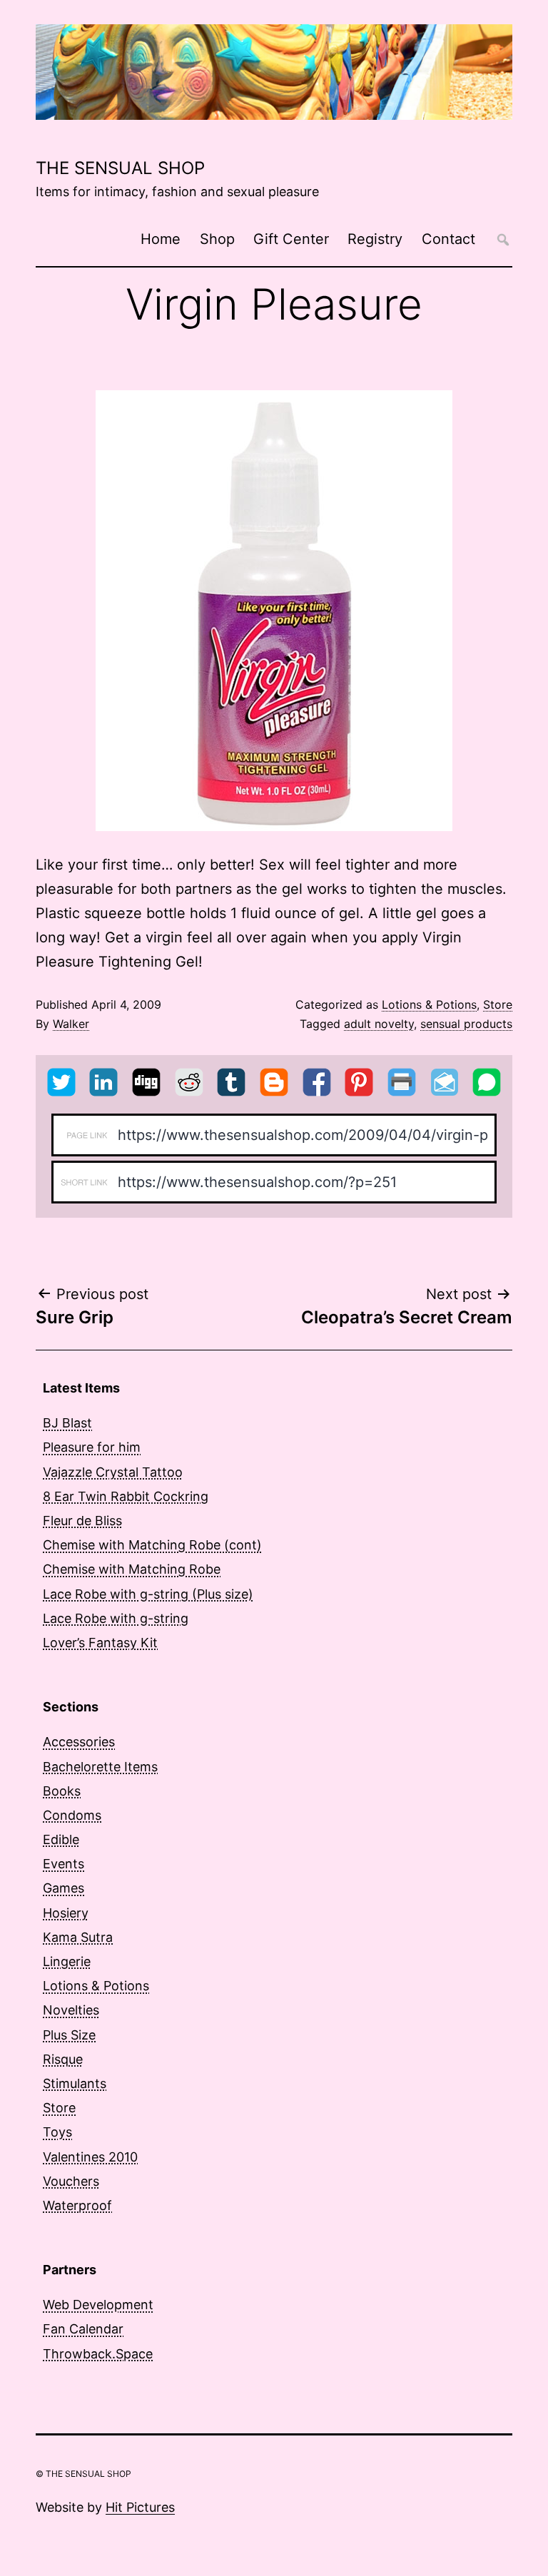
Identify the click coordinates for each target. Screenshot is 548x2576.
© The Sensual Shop (83, 2474)
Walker (71, 1024)
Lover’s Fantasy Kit (100, 1643)
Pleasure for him (92, 1447)
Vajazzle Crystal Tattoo (113, 1472)
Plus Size (69, 2035)
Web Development (98, 2305)
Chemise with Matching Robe (132, 1569)
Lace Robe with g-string (116, 1618)
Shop (217, 239)
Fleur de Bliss (82, 1521)
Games (64, 1888)
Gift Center (291, 239)
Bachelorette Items (100, 1767)
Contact (448, 239)
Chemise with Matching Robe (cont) (152, 1545)
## (503, 239)
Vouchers (71, 2181)
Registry (375, 239)
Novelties (71, 2010)
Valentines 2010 (90, 2157)
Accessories (79, 1742)
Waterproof (77, 2205)
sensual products (466, 1024)
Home (161, 239)
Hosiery (66, 1913)
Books (62, 1791)
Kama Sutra (78, 1937)
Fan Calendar (83, 2329)
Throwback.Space (98, 2354)
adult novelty (379, 1024)
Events (64, 1864)
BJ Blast (67, 1423)
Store (498, 1004)
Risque (63, 2059)
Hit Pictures (140, 2507)
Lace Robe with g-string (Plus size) (148, 1594)
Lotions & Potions (429, 1004)
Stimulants (75, 2083)
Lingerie (67, 1961)
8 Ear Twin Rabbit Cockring (126, 1496)
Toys (57, 2132)
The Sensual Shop (120, 168)
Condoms (72, 1815)
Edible (61, 1839)
